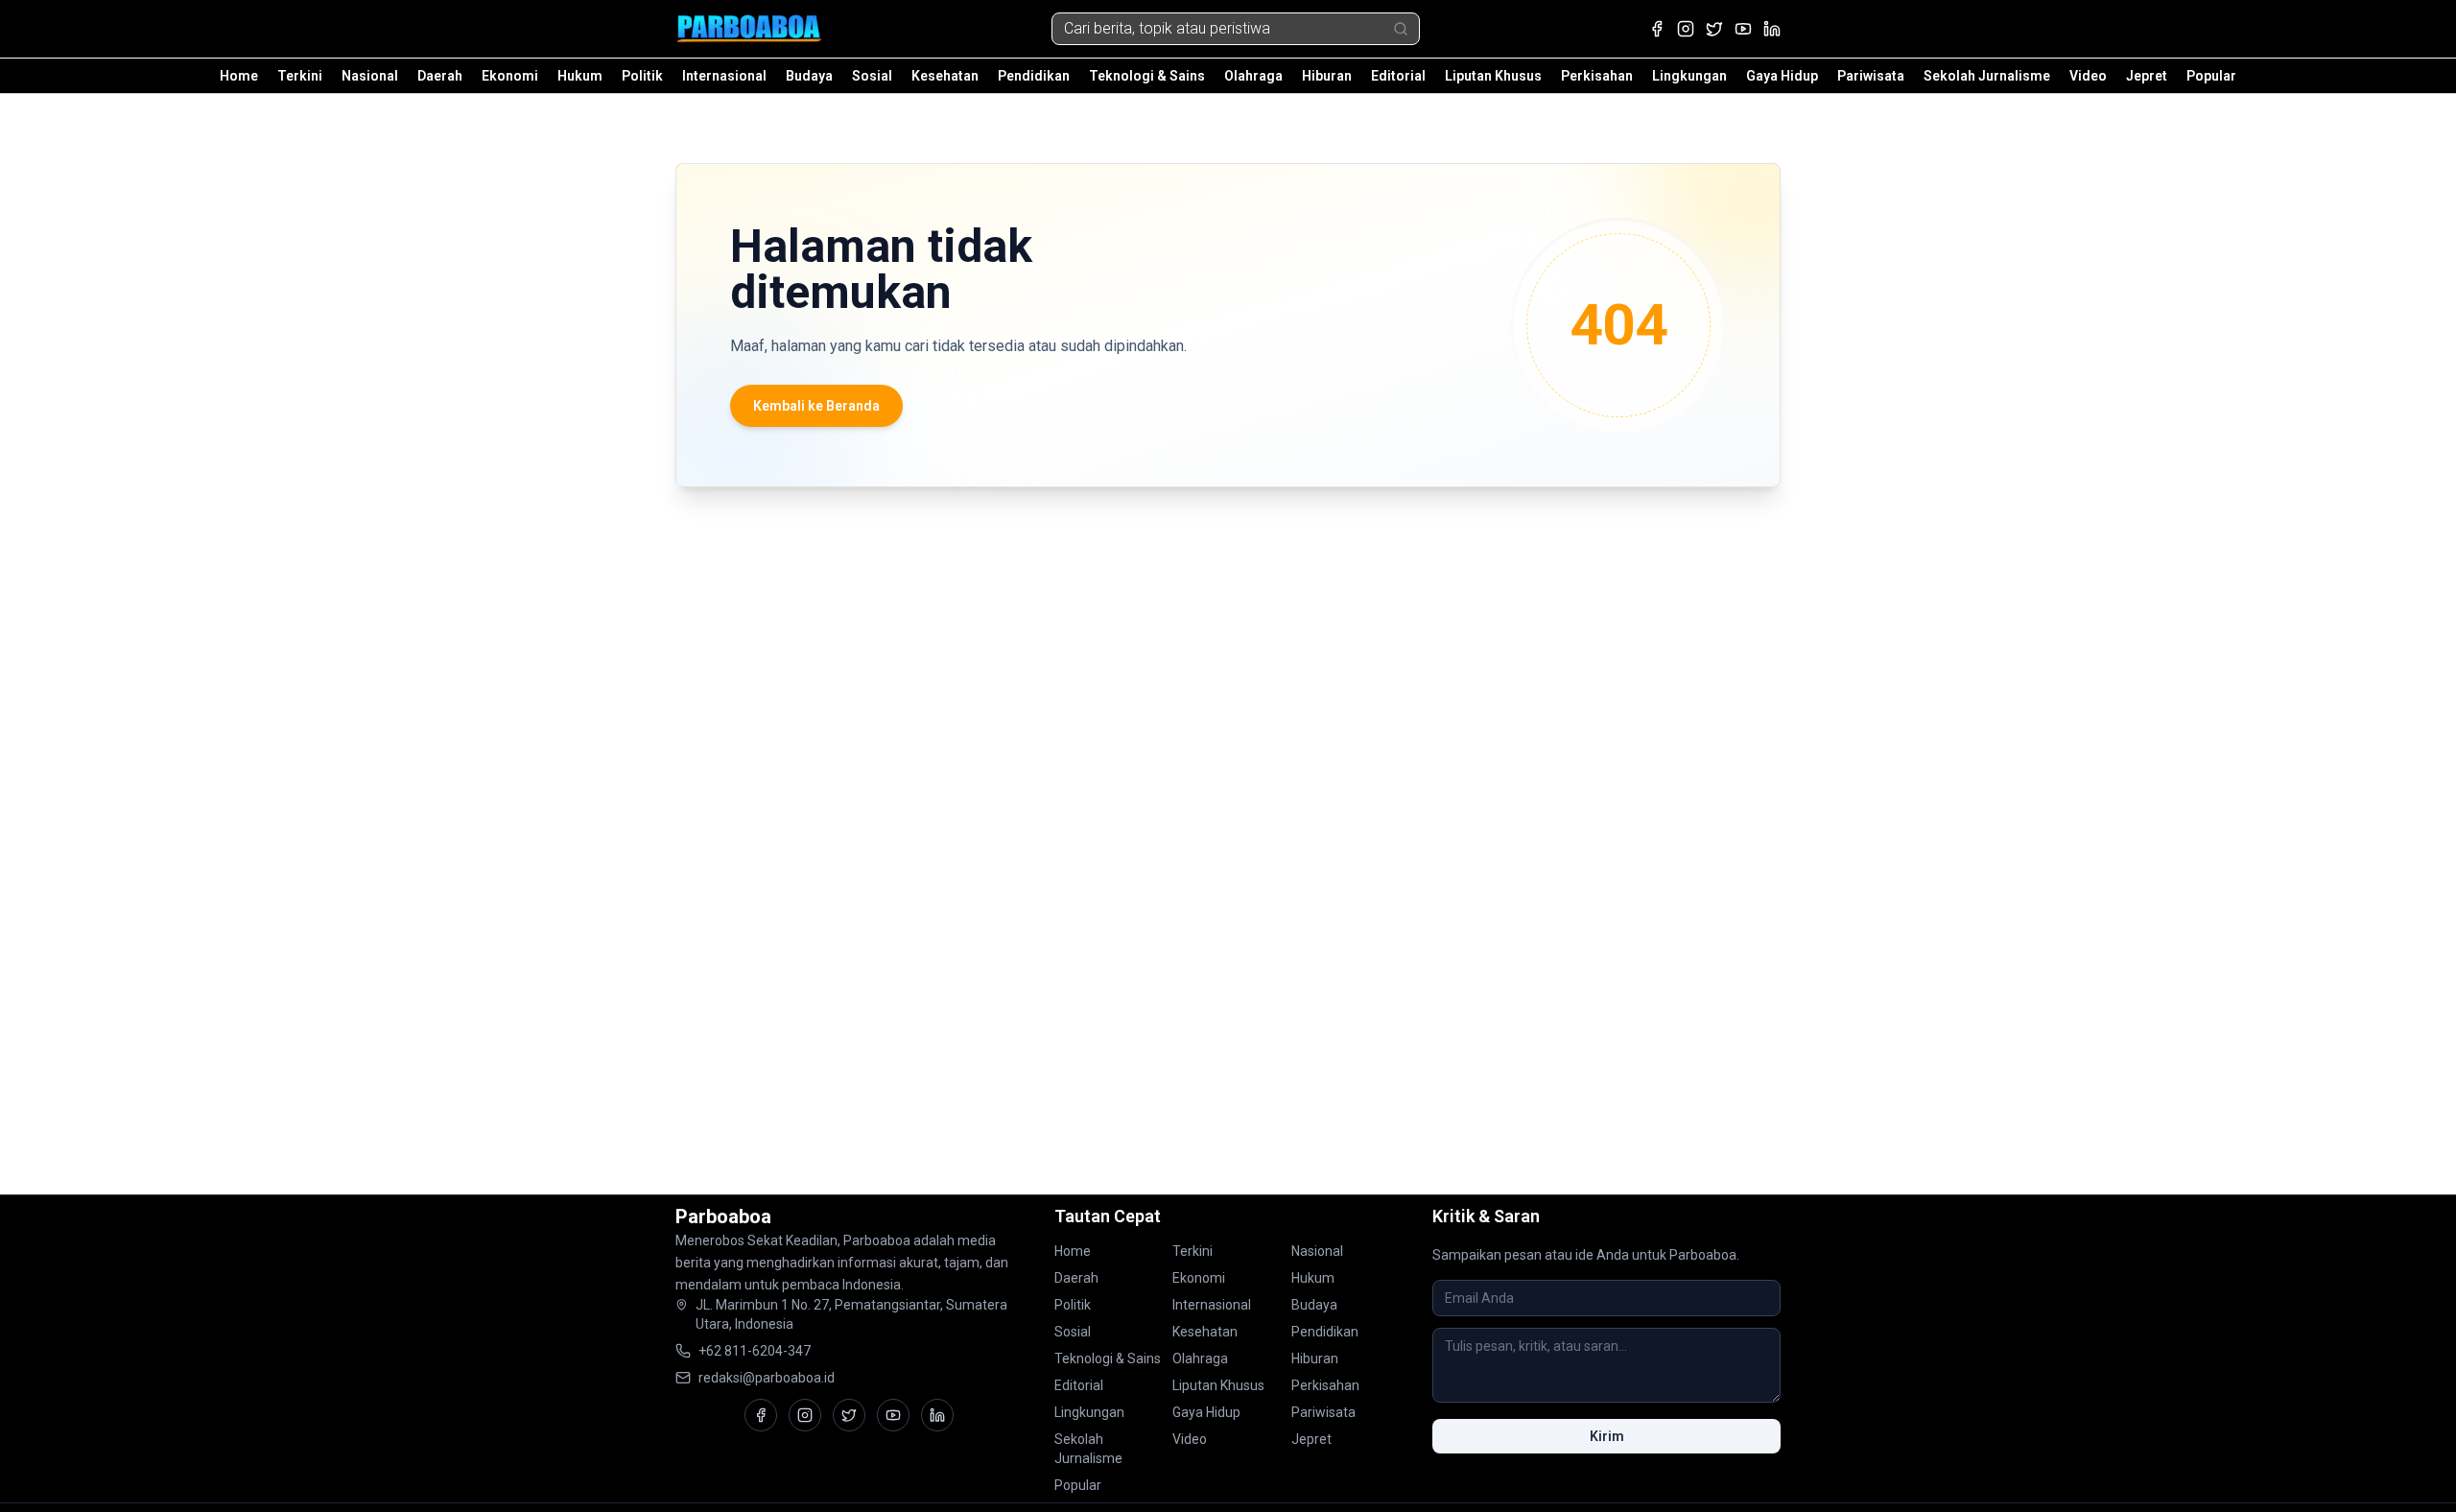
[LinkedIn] (1772, 29)
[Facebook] (1657, 29)
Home (239, 76)
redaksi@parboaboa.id (767, 1378)
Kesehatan (945, 76)
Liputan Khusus (1493, 76)
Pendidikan (1034, 76)
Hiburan (1327, 76)
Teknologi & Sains (1147, 76)
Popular (2211, 76)
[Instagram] (1686, 29)
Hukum (580, 76)
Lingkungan (1689, 76)
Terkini (300, 76)
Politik (642, 76)
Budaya (809, 76)
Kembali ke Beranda (816, 406)
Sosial (872, 76)
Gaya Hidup (1782, 76)
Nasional (370, 76)
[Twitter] (1714, 29)
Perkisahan (1597, 76)
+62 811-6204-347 (755, 1351)
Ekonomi (510, 76)
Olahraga (1253, 76)
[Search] (1401, 29)
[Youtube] (1743, 29)
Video (2088, 76)
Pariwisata (1871, 76)
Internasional (724, 76)
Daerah (440, 76)
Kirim (1607, 1436)
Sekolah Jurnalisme (1987, 76)
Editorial (1398, 76)
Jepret (2147, 76)
